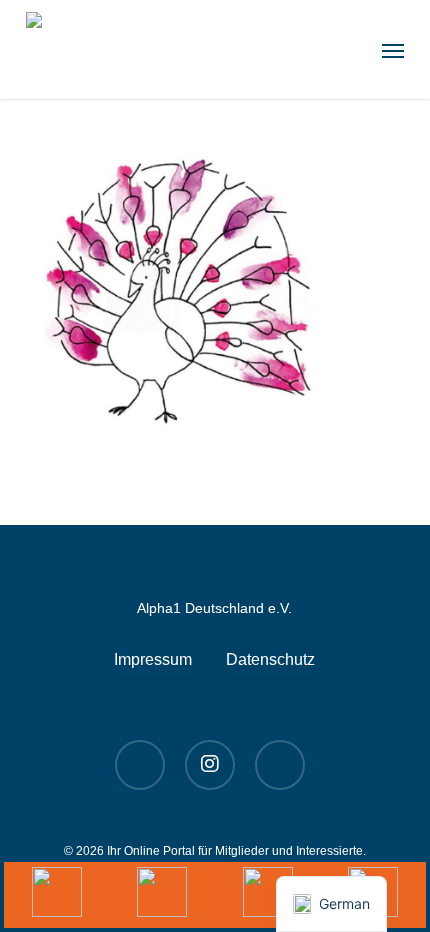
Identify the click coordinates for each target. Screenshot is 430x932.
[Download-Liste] (163, 895)
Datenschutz (270, 659)
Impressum (153, 659)
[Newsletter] (268, 895)
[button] (393, 50)
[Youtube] (57, 895)
